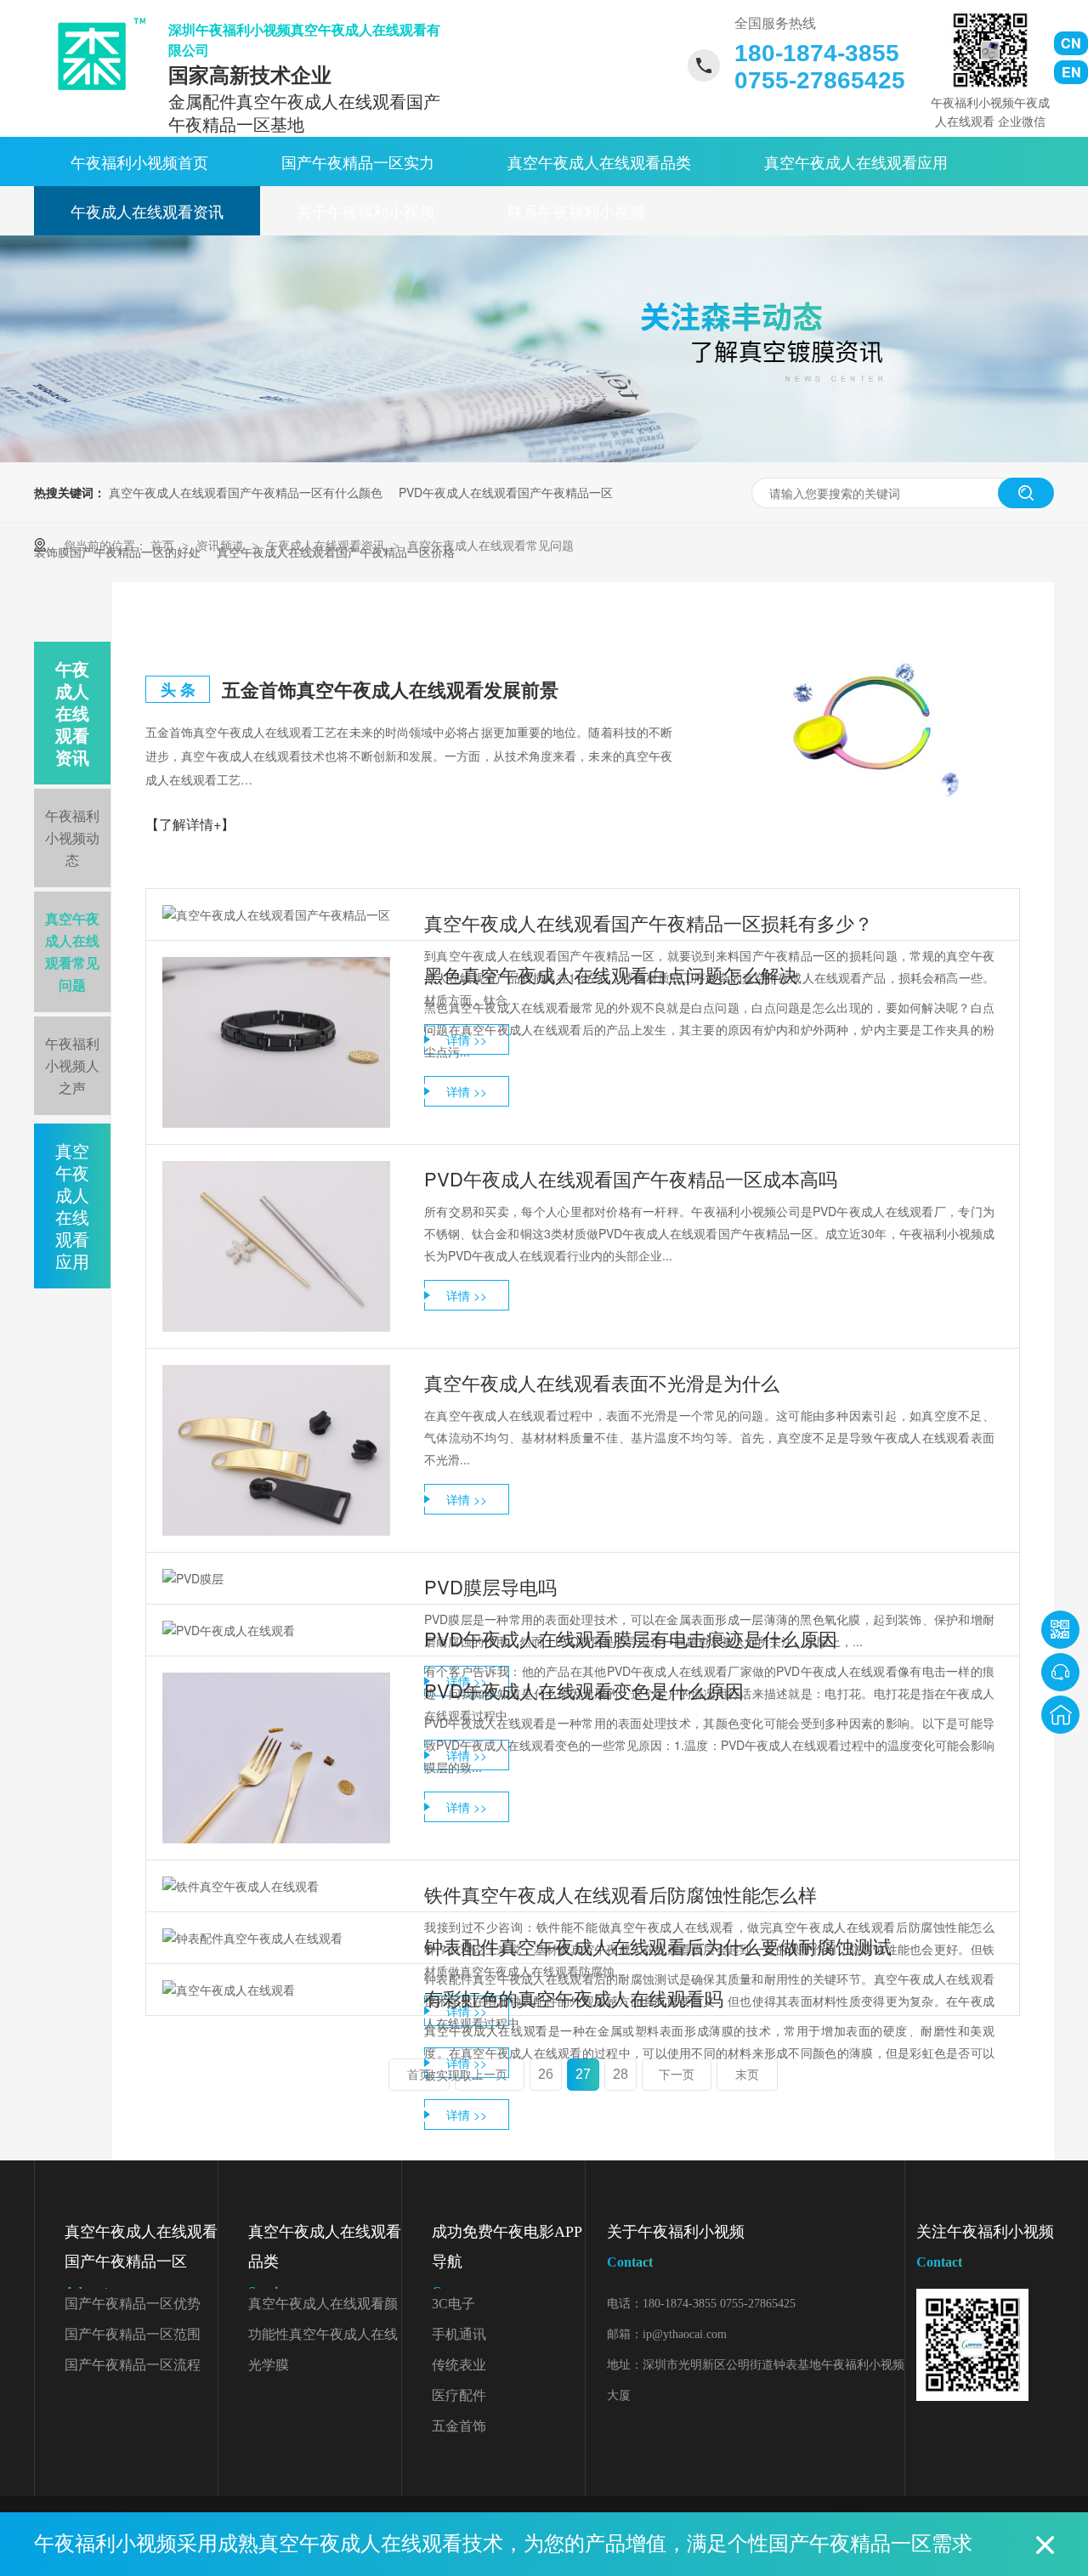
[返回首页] (1060, 1715)
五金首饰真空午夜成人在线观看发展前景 (390, 689)
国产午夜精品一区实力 (358, 161)
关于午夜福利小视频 (365, 211)
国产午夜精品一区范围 (133, 2334)
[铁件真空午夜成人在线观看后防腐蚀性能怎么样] (276, 1886)
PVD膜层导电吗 (490, 1586)
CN (1071, 43)
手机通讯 (459, 2334)
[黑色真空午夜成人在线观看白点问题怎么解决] (276, 1042)
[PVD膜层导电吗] (276, 1578)
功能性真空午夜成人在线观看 (323, 2338)
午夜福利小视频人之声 (72, 1065)
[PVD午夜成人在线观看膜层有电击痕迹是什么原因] (276, 1630)
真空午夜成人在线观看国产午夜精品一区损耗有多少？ (649, 923)
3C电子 (453, 2304)
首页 (164, 545)
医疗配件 (459, 2395)
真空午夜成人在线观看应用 (856, 161)
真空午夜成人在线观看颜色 (323, 2308)
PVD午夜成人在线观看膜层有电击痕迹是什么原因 (631, 1638)
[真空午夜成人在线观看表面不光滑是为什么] (276, 1450)
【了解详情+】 (190, 824)
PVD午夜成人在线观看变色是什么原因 (584, 1690)
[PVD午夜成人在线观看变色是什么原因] (276, 1758)
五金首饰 (459, 2426)
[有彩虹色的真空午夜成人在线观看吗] (276, 1990)
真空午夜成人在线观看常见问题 (490, 545)
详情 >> (467, 1091)
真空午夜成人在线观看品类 (599, 161)
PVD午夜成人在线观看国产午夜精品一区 (506, 492)
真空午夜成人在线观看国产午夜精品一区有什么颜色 (246, 492)
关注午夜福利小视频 (985, 2246)
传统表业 (459, 2365)
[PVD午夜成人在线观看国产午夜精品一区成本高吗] (276, 1246)
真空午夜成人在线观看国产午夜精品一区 (141, 2261)
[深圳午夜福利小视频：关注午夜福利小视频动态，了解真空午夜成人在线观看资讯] (544, 457)
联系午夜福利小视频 (576, 211)
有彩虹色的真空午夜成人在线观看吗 (574, 1998)
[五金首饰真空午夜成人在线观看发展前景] (866, 728)
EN (1071, 72)
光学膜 (269, 2365)
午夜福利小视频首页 (139, 161)
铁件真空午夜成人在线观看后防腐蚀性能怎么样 (620, 1894)
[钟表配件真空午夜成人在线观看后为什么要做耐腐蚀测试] (276, 1938)
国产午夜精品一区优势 (133, 2304)
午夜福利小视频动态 (72, 838)
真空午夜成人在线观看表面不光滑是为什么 (602, 1382)
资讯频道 (222, 545)
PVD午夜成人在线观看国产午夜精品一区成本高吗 (631, 1178)
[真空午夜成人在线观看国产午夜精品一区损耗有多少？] (276, 914)
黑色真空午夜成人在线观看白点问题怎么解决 (611, 974)
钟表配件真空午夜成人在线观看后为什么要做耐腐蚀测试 (658, 1946)
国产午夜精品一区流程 (133, 2365)
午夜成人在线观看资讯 (147, 211)
